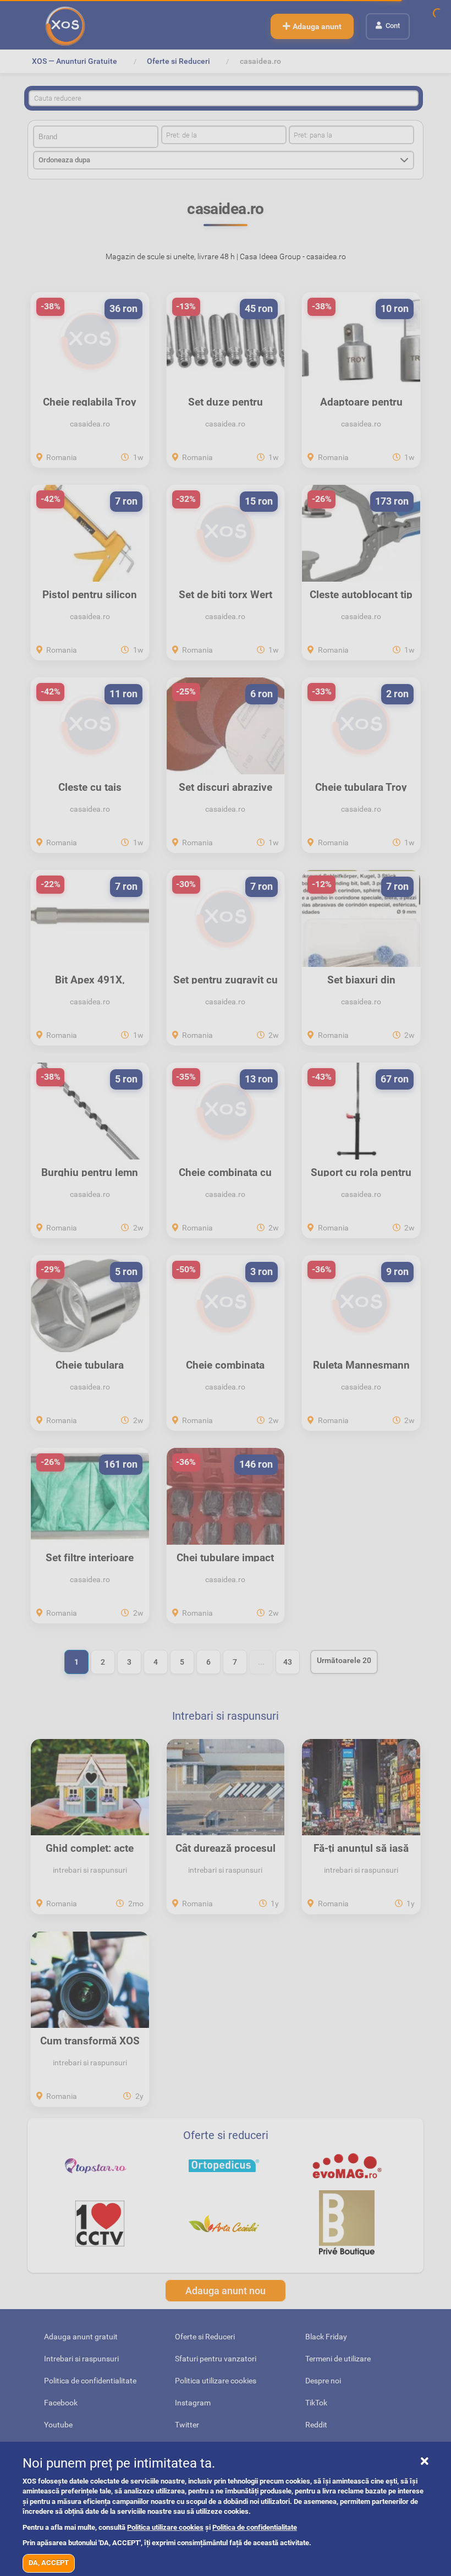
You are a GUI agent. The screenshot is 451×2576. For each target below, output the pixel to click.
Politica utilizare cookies (165, 2527)
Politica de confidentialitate (255, 2527)
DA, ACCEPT (49, 2563)
